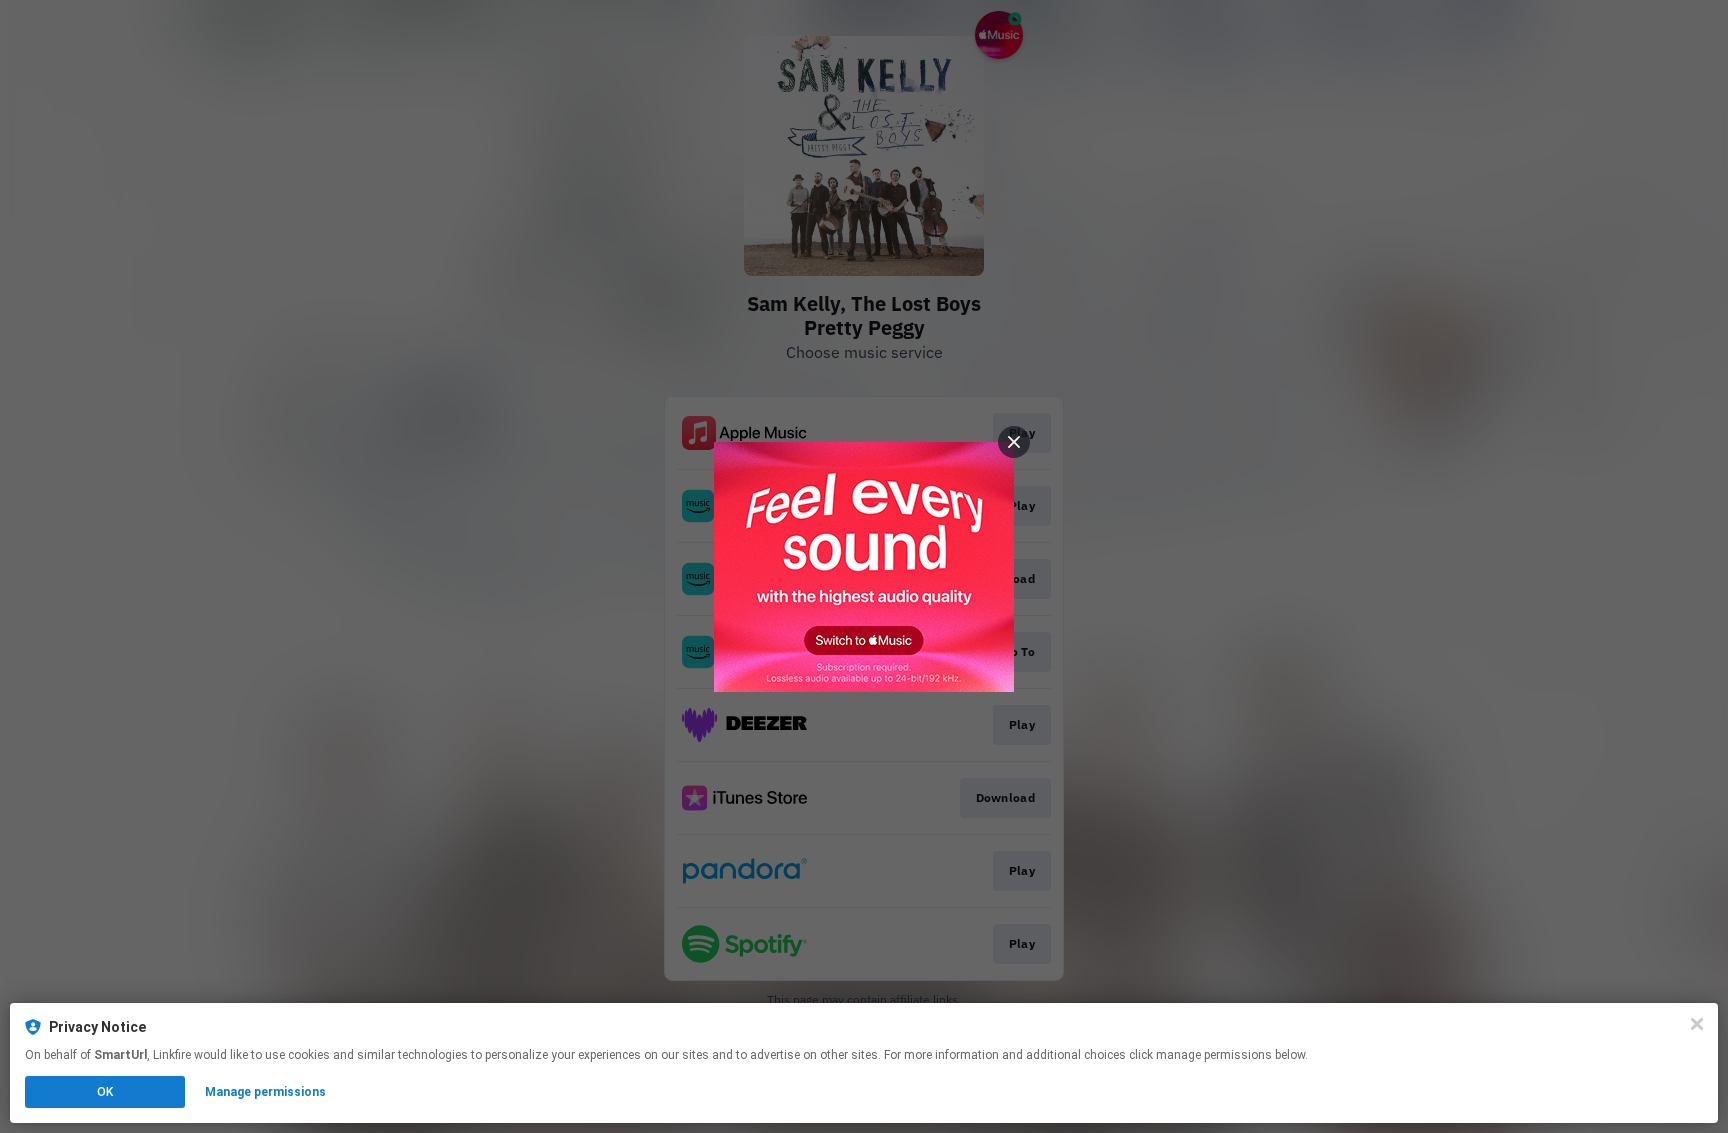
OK (105, 1092)
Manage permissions (265, 1092)
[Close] (1697, 1024)
